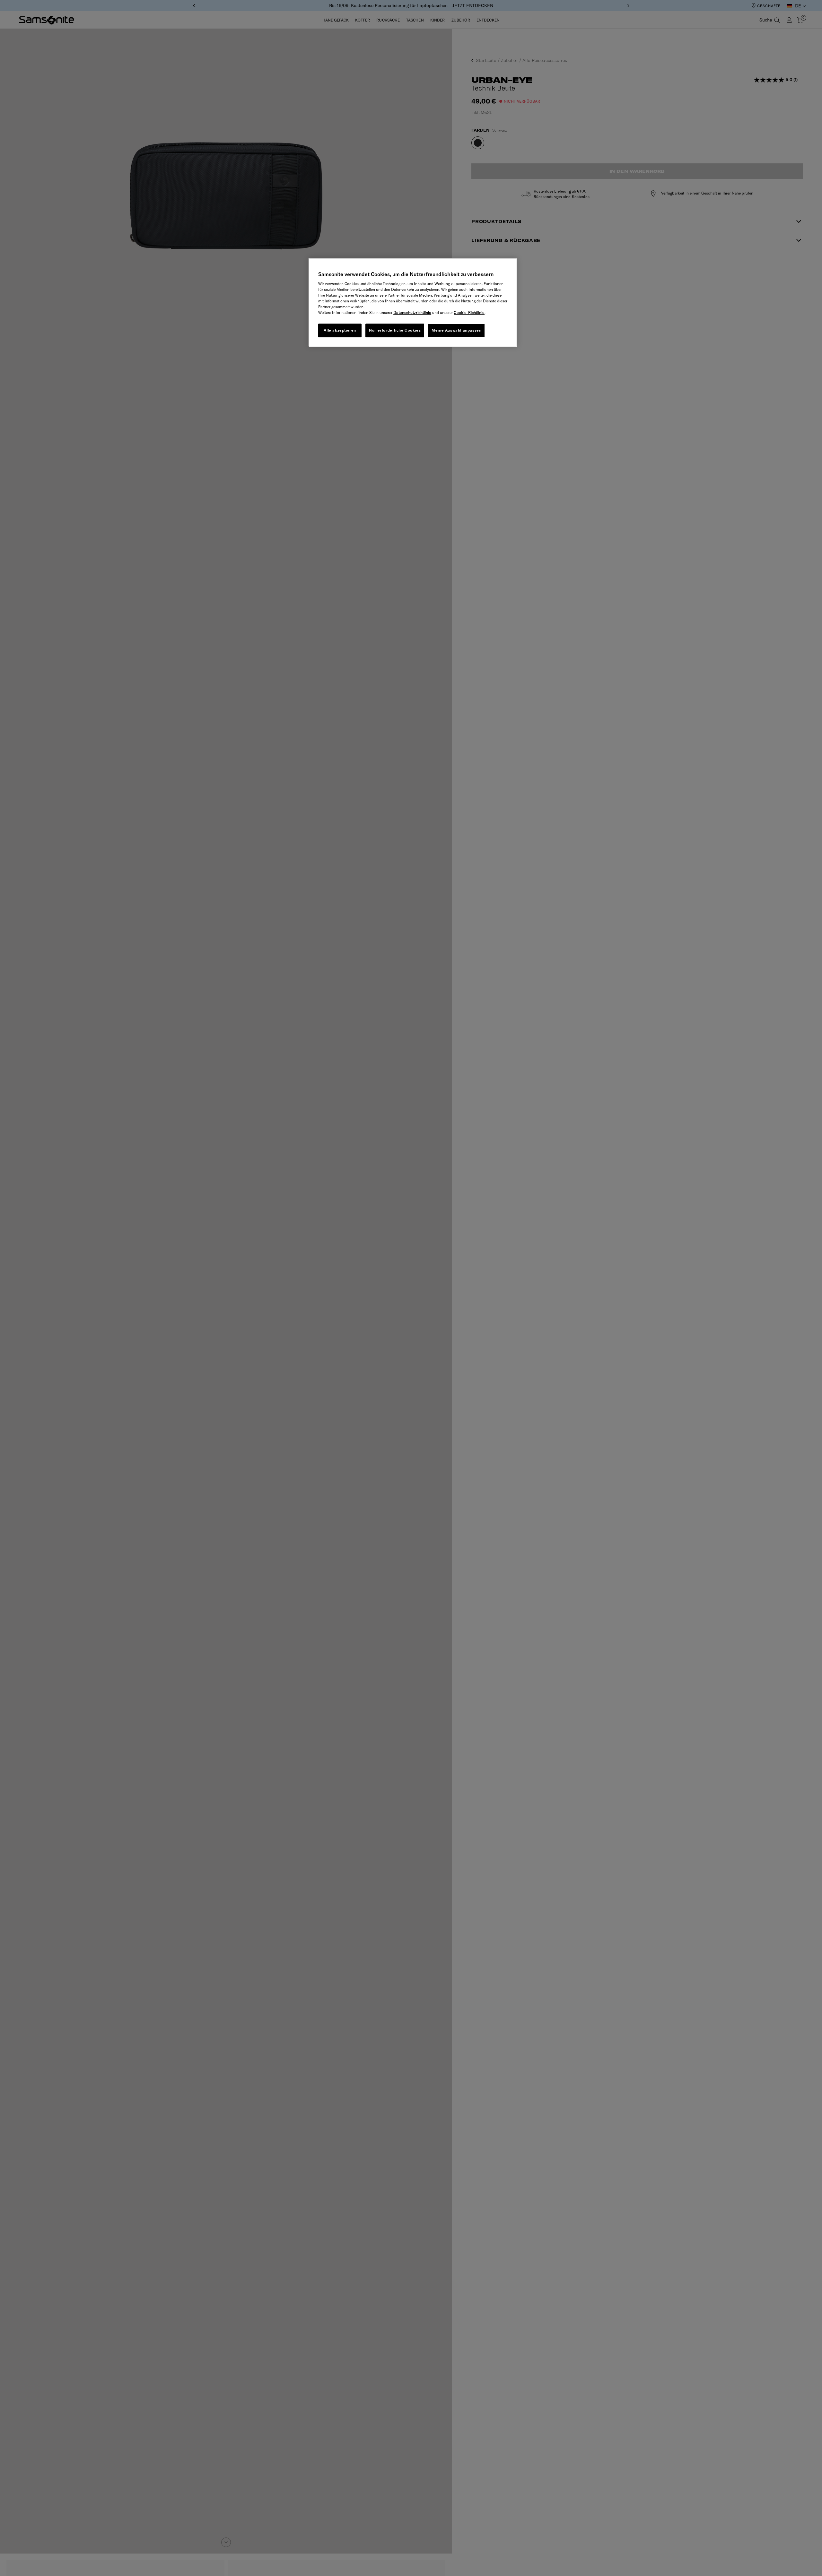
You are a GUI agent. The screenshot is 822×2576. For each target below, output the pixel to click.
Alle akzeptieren (340, 330)
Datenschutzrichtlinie (412, 312)
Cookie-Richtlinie (469, 312)
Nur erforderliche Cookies (395, 330)
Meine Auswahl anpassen (456, 330)
